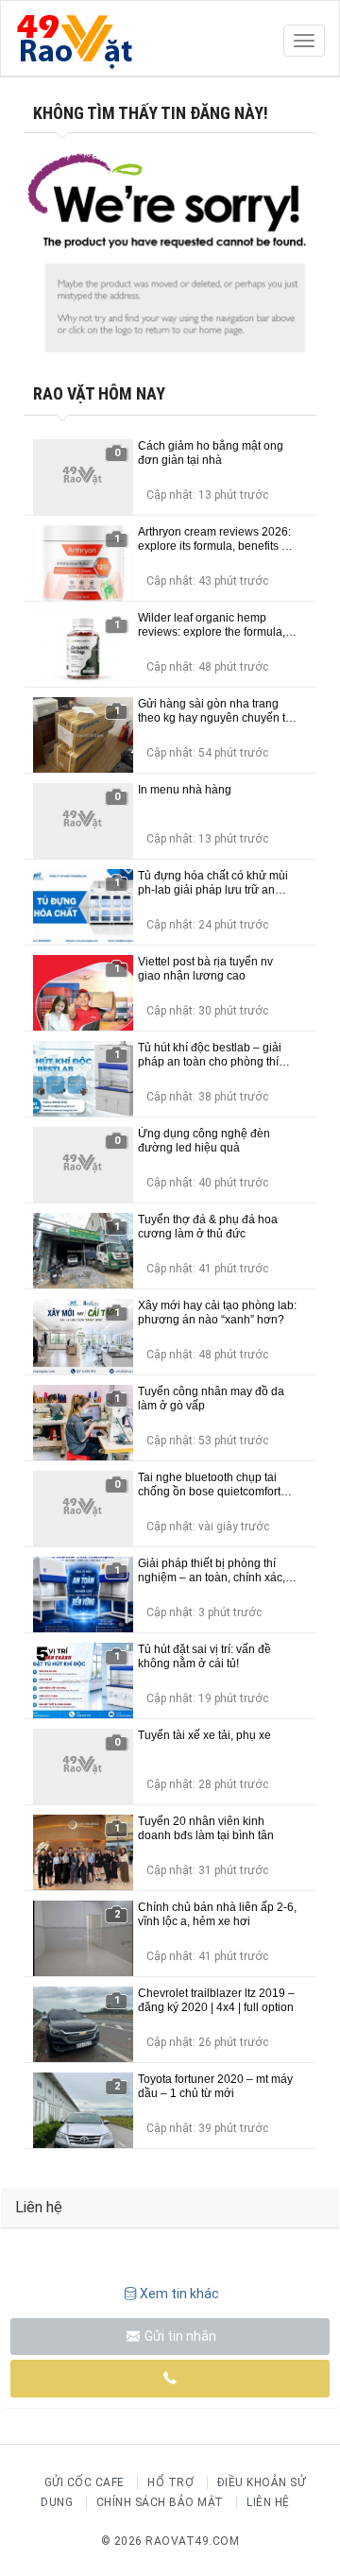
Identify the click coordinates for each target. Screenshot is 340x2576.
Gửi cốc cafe (85, 2482)
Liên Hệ (268, 2502)
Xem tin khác (179, 2294)
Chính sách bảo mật (160, 2502)
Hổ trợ (170, 2482)
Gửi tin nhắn (179, 2336)
